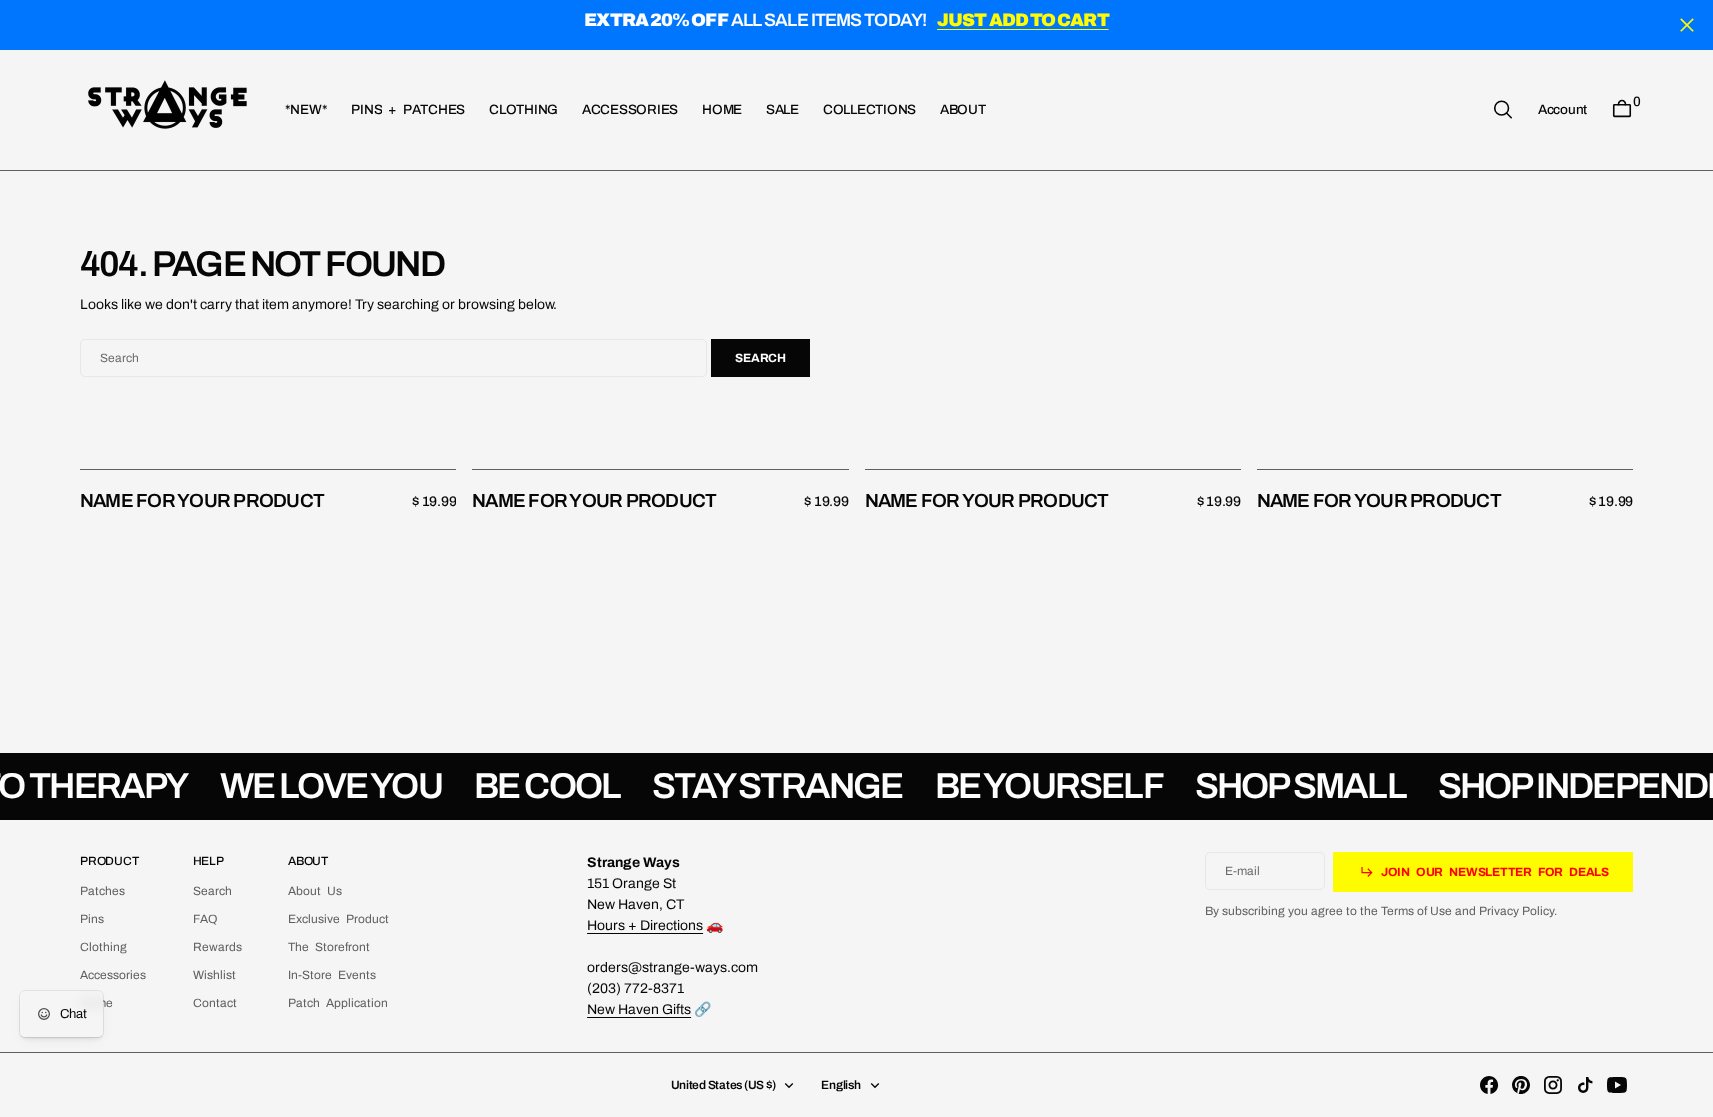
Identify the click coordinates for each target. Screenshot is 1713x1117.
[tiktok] (1585, 1085)
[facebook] (1489, 1085)
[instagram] (1553, 1085)
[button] (1562, 109)
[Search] (1503, 109)
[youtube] (1617, 1085)
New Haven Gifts (639, 1009)
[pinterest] (1521, 1085)
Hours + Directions (645, 925)
